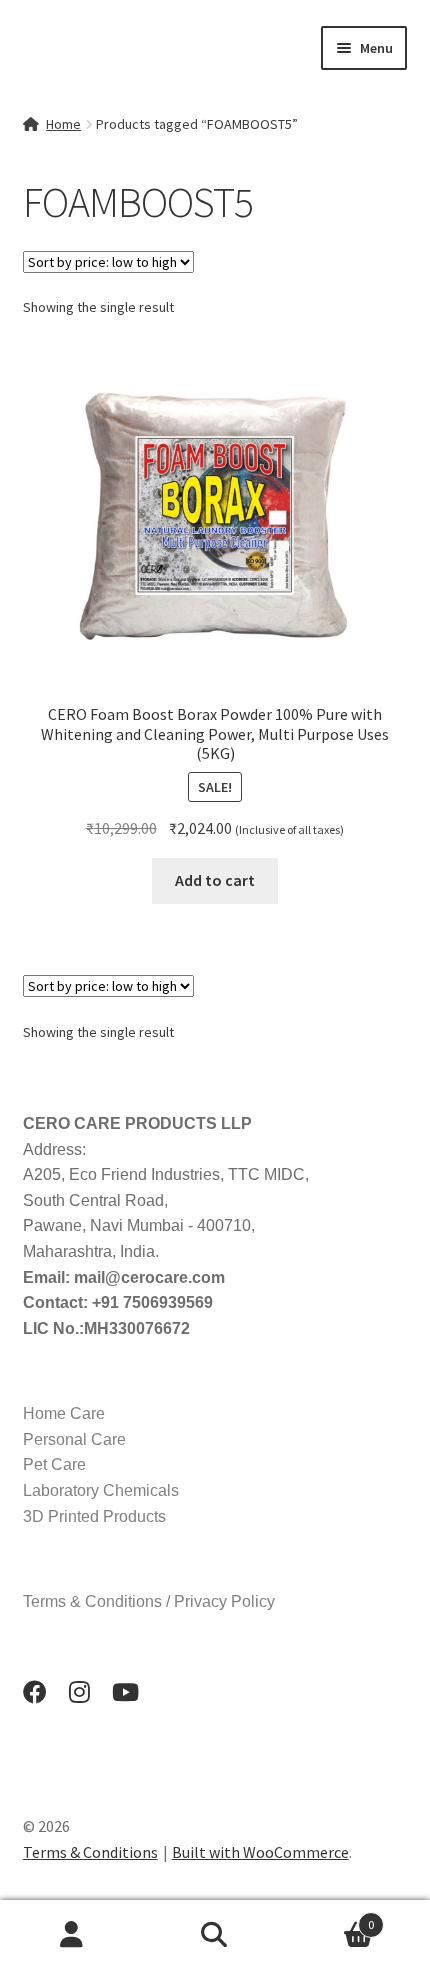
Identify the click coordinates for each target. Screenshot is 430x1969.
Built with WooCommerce (260, 1852)
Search (214, 1935)
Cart (331, 1917)
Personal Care (74, 1439)
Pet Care (54, 1464)
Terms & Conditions (90, 1852)
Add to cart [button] (215, 880)
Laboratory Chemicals (101, 1490)
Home (63, 124)
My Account (71, 1935)
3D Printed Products (94, 1516)
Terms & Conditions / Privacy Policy (149, 1601)
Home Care (64, 1413)
